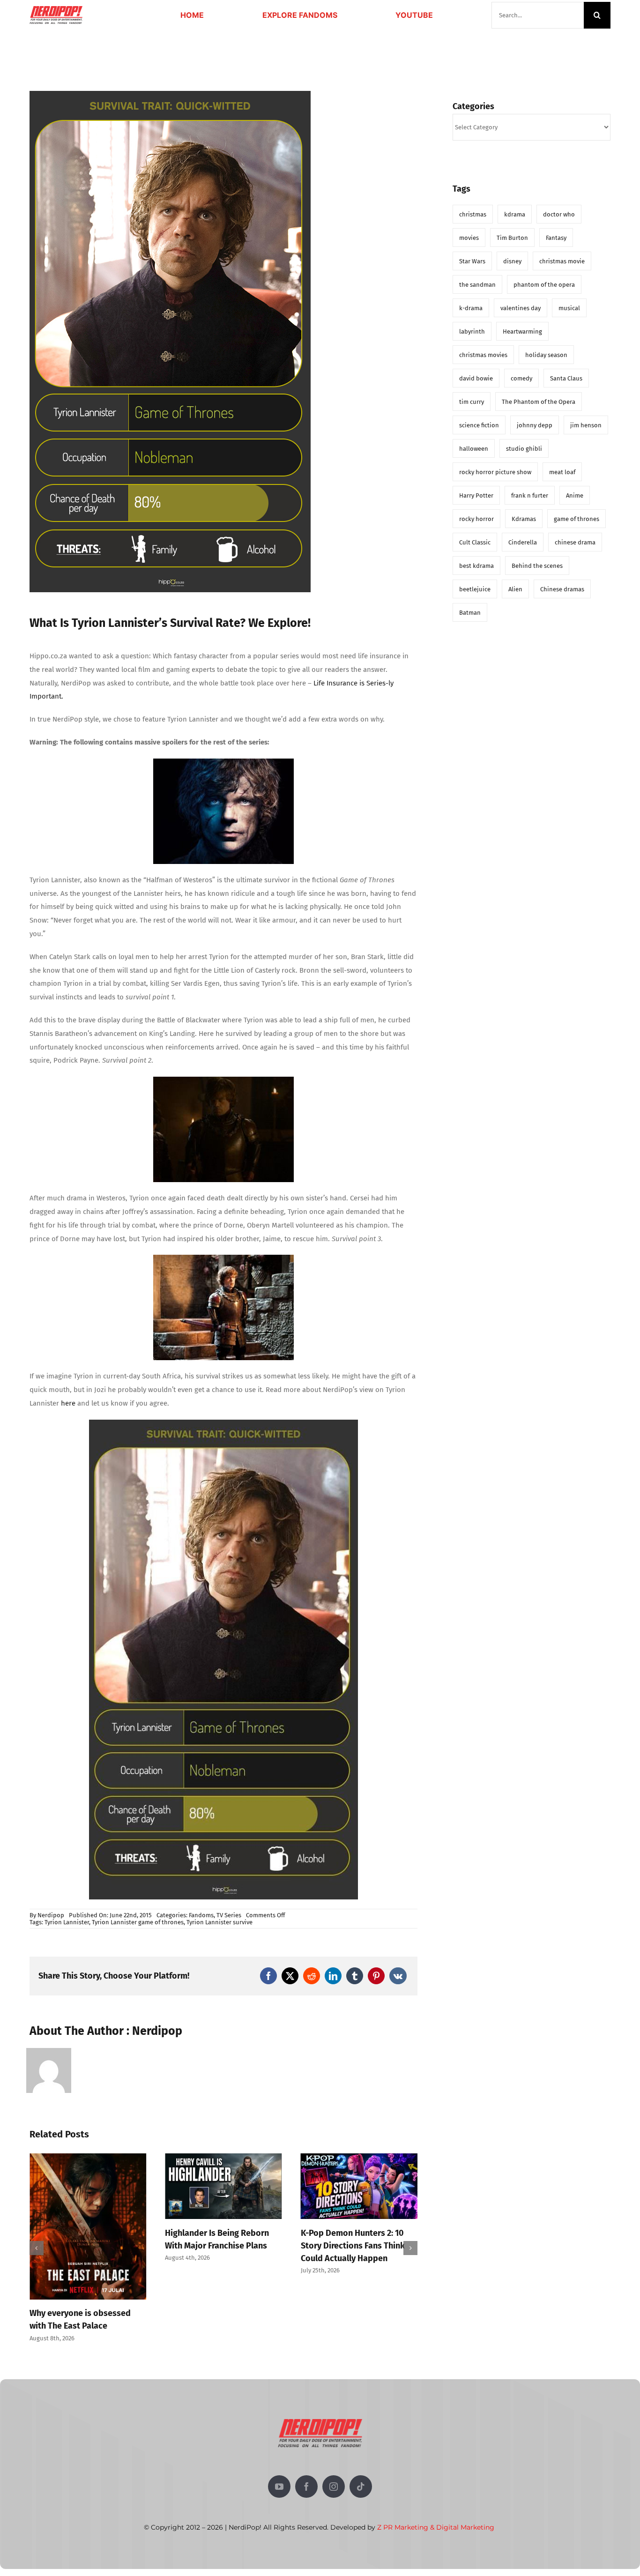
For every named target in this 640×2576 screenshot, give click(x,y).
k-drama (471, 308)
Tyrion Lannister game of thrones (138, 1922)
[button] (37, 2214)
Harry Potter (476, 495)
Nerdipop (51, 1915)
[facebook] (306, 2419)
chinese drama (575, 542)
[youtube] (279, 2419)
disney (512, 261)
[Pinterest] (376, 1976)
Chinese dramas (562, 589)
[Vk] (398, 1976)
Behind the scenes (537, 566)
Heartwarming (522, 331)
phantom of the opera (544, 285)
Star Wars (472, 261)
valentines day (521, 308)
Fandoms (201, 1915)
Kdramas (524, 519)
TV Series (229, 1915)
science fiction (479, 425)
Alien (515, 589)
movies (469, 238)
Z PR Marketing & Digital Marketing (436, 2459)
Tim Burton (512, 238)
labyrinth (472, 331)
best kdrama (476, 566)
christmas (473, 214)
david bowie (476, 378)
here (69, 1403)
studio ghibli (524, 449)
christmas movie (562, 261)
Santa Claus (566, 378)
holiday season (546, 355)
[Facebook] (268, 1976)
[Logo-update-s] (56, 9)
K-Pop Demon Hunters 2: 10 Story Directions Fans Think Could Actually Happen (217, 2246)
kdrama (515, 214)
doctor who (559, 214)
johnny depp (535, 425)
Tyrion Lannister (67, 1922)
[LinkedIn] (333, 1976)
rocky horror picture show (495, 472)
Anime (575, 495)
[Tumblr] (355, 1976)
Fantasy (556, 238)
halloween (474, 449)
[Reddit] (312, 1976)
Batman (470, 613)
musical (569, 308)
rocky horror (476, 519)
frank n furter (530, 495)
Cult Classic (475, 542)
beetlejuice (475, 589)
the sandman (477, 285)
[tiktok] (361, 2419)
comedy (521, 378)
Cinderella (523, 542)
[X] (290, 1976)
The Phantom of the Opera (539, 402)
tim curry (472, 402)
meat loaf (562, 472)
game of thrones (577, 519)
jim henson (586, 425)
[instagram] (334, 2419)
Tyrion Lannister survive (220, 1922)
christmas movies (483, 355)
